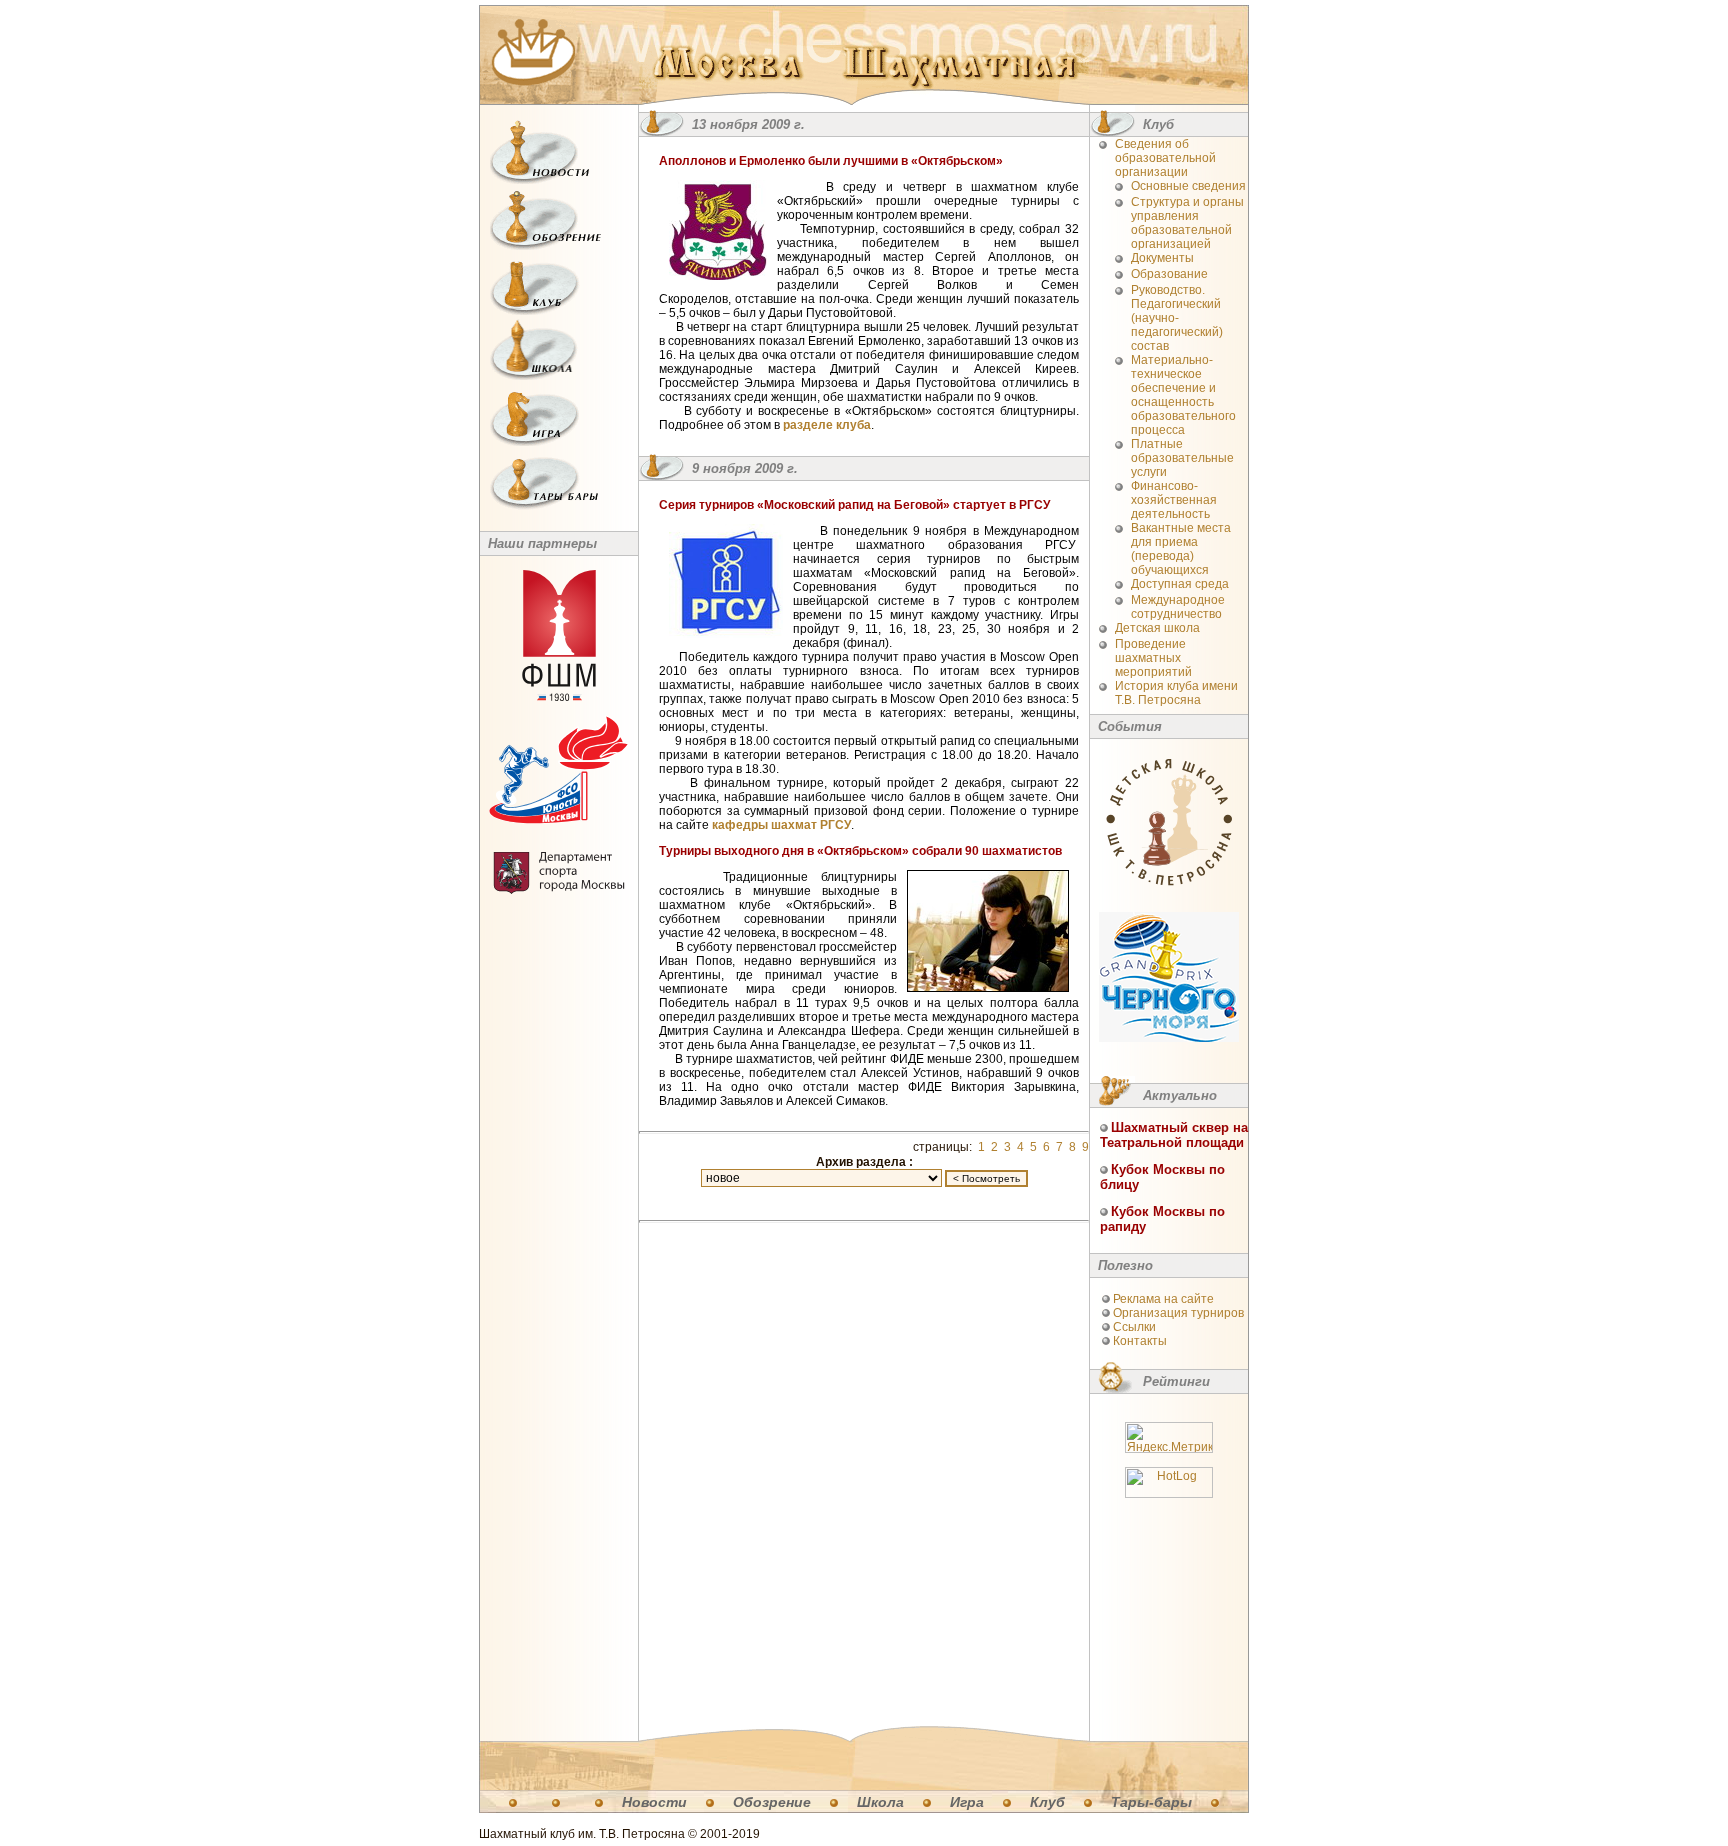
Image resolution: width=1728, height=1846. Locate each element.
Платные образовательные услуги (1182, 458)
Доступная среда (1180, 584)
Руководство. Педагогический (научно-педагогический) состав (1177, 318)
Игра (967, 1802)
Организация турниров (1178, 1313)
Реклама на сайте (1163, 1299)
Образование (1169, 274)
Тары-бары (1151, 1802)
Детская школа (1157, 628)
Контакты (1140, 1341)
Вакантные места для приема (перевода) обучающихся (1181, 549)
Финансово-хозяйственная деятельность (1174, 500)
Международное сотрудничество (1178, 607)
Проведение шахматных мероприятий (1153, 658)
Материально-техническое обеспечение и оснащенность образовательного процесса (1183, 395)
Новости (654, 1802)
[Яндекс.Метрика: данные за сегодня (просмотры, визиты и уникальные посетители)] (1169, 1437)
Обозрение (772, 1802)
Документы (1162, 258)
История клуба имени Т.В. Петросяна (1176, 693)
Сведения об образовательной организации (1165, 158)
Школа (880, 1802)
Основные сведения (1188, 186)
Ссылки (1134, 1327)
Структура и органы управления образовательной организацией (1187, 223)
